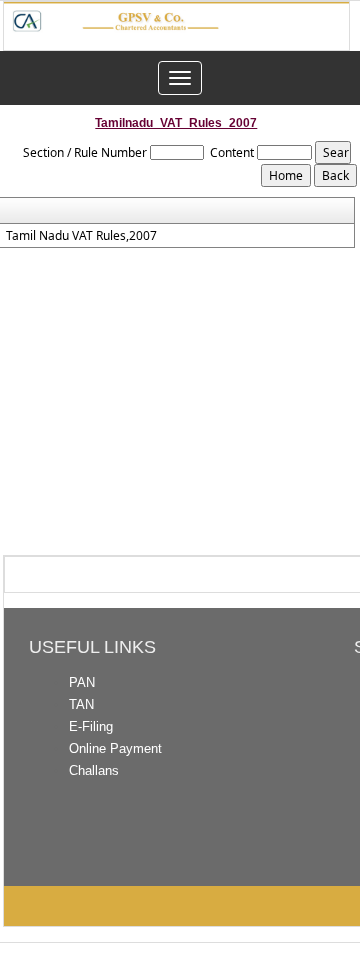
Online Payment (115, 748)
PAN (82, 682)
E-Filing (91, 726)
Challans (94, 770)
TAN (81, 704)
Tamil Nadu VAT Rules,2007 (81, 236)
